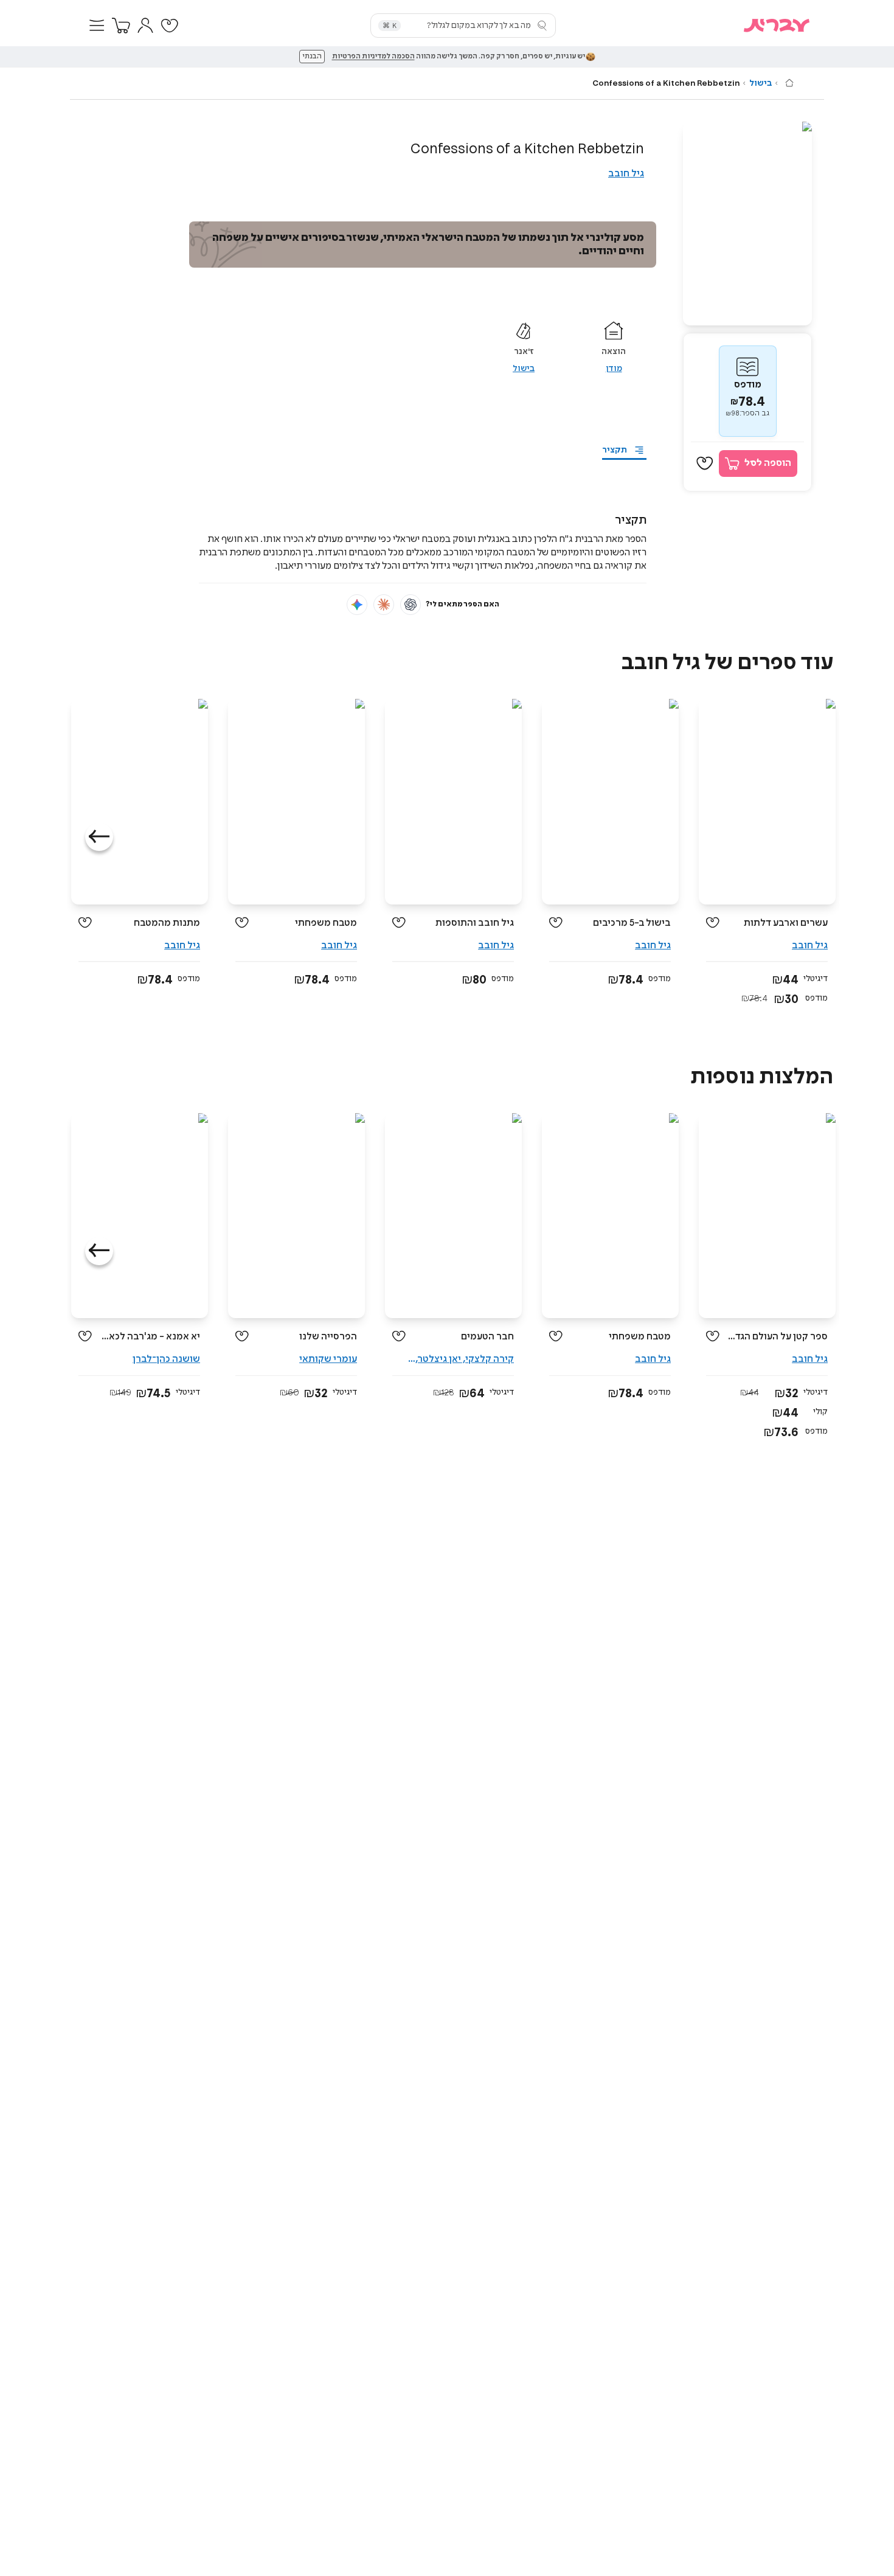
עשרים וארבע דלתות (786, 923)
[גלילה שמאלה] (99, 837)
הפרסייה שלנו (328, 1337)
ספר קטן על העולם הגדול (778, 1337)
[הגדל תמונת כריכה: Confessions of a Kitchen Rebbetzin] (747, 224)
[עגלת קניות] (121, 26)
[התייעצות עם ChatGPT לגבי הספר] (411, 605)
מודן (614, 369)
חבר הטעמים (487, 1337)
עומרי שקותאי (328, 1359)
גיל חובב (626, 174)
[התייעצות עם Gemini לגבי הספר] (357, 605)
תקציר (615, 450)
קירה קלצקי (490, 1359)
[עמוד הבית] (789, 83)
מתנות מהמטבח (167, 923)
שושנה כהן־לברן (166, 1359)
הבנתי (312, 57)
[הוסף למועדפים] (705, 463)
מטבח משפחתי (326, 923)
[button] (97, 26)
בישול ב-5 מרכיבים (632, 923)
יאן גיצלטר (439, 1359)
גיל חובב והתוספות (475, 923)
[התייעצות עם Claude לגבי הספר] (384, 605)
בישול (761, 83)
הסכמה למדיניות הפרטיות (373, 57)
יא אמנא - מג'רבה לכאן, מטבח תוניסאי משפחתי (151, 1337)
